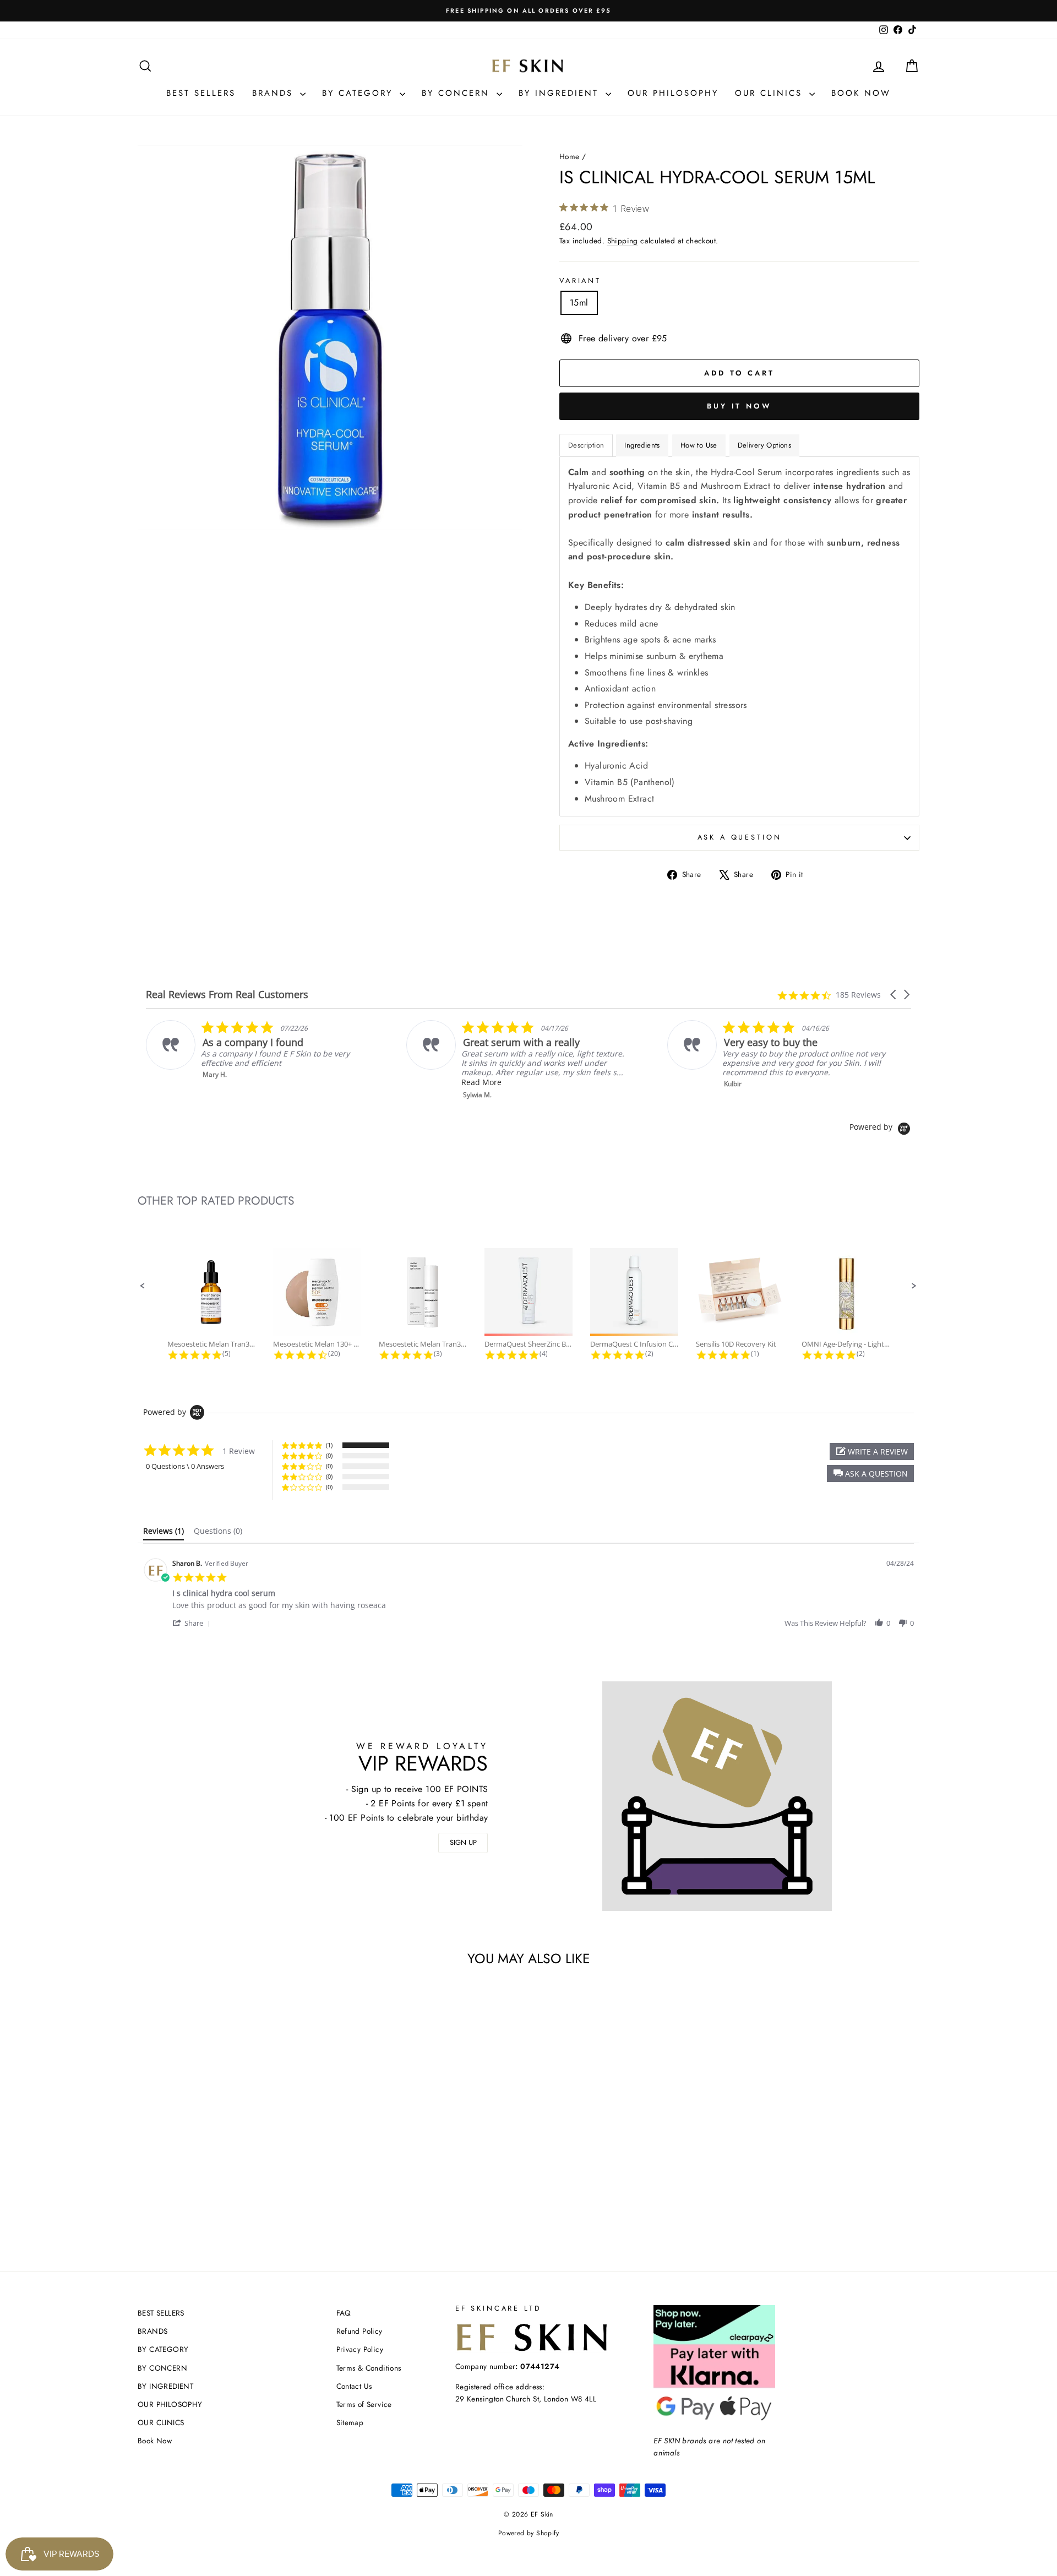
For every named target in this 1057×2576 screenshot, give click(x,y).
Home (570, 156)
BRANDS (275, 93)
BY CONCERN (458, 93)
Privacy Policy (360, 2349)
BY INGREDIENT (561, 93)
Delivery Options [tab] (764, 445)
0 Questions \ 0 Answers (185, 1466)
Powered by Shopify (528, 2533)
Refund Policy (359, 2331)
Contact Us (354, 2386)
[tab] (164, 1533)
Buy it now (739, 406)
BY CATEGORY (359, 93)
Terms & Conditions (369, 2368)
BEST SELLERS (201, 93)
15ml (579, 303)
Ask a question (740, 837)
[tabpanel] (739, 636)
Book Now (861, 93)
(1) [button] (329, 1445)
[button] (894, 995)
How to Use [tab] (699, 445)
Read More (481, 1082)
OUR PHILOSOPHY (673, 93)
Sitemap (350, 2422)
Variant (580, 281)
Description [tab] (586, 445)
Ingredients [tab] (642, 445)
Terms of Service (364, 2404)
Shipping (623, 241)
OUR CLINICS (771, 93)
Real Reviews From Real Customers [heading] (227, 995)
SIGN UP (463, 1842)
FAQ (344, 2313)
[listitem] (257, 1050)
